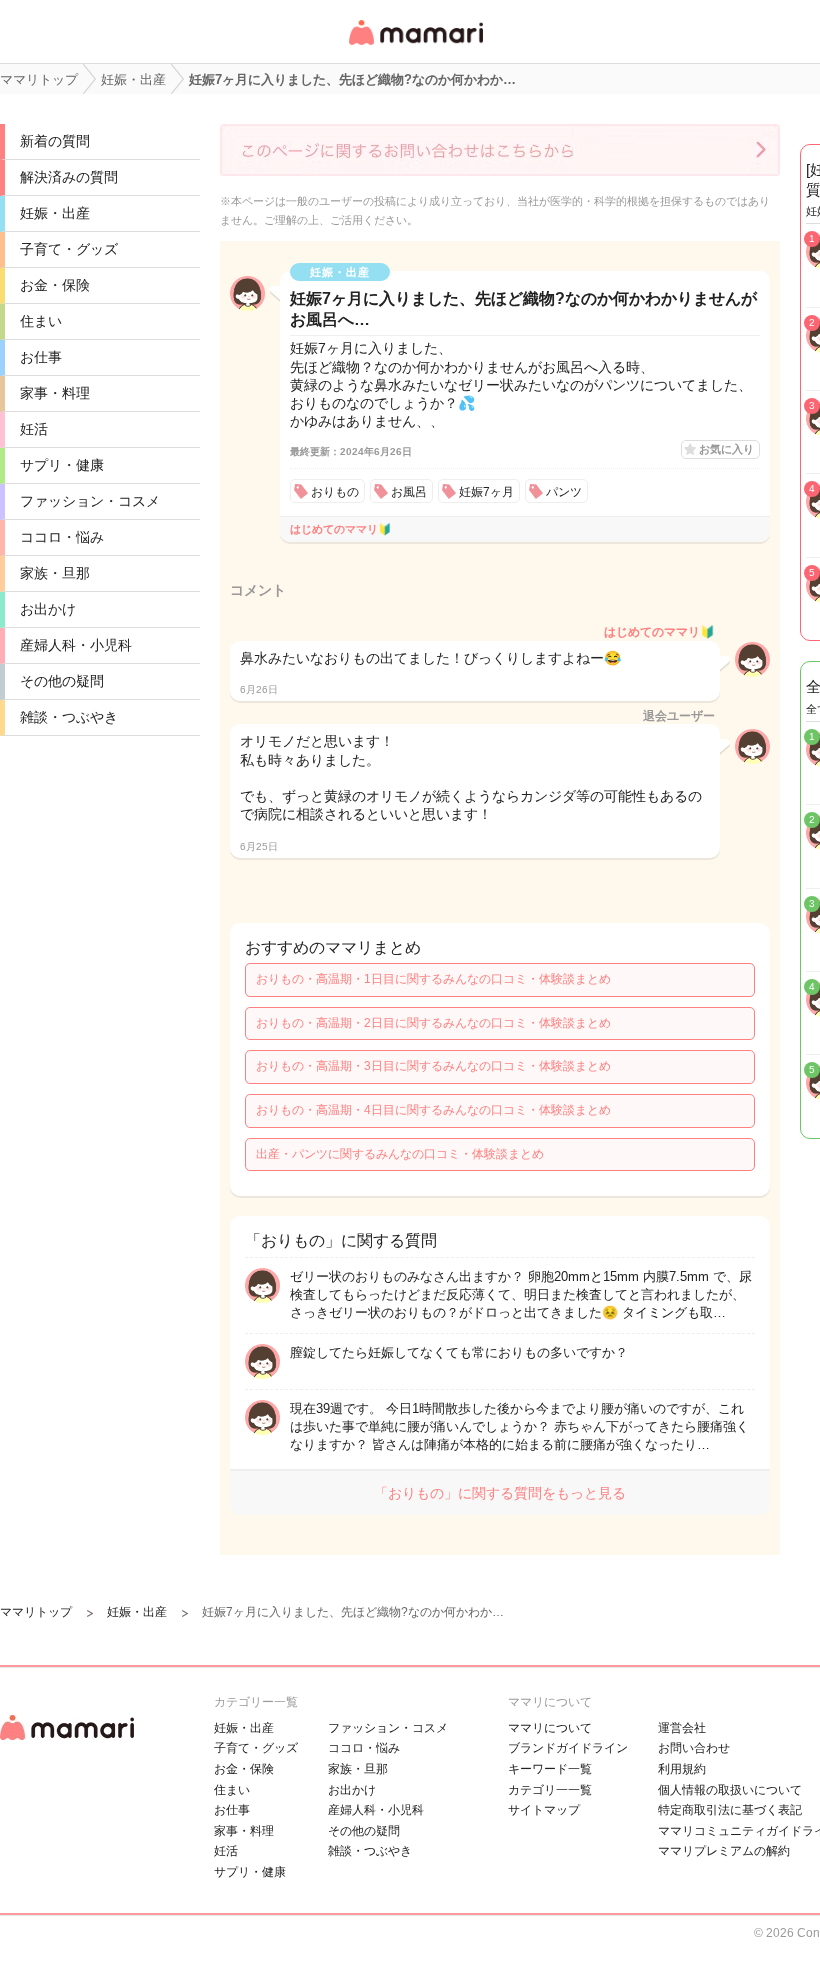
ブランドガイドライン (568, 1748)
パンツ (564, 492)
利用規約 (682, 1769)
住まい (41, 321)
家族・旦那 (55, 573)
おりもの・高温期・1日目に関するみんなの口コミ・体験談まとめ (433, 979)
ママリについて (550, 1728)
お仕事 (41, 357)
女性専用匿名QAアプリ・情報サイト (415, 46)
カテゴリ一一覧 (550, 1790)
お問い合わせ (694, 1748)
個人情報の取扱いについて (730, 1790)
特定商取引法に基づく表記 (730, 1810)
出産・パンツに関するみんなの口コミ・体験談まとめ (400, 1154)
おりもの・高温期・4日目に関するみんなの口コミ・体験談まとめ (433, 1110)
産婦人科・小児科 (76, 645)
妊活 (34, 429)
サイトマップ (544, 1810)
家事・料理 (55, 393)
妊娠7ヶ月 (486, 492)
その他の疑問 (62, 681)
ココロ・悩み (62, 537)
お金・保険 (55, 285)
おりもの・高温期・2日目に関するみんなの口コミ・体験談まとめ (433, 1023)
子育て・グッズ (69, 249)
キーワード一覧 (550, 1769)
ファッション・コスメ (90, 501)
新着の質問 (55, 141)
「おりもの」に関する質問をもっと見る (500, 1493)
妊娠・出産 (55, 213)
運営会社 (682, 1728)
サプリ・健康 (62, 465)
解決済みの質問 (69, 177)
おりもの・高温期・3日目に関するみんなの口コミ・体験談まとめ (433, 1066)
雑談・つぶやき (69, 717)
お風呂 (409, 492)
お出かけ (48, 609)
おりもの (335, 492)
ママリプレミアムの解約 (724, 1851)
